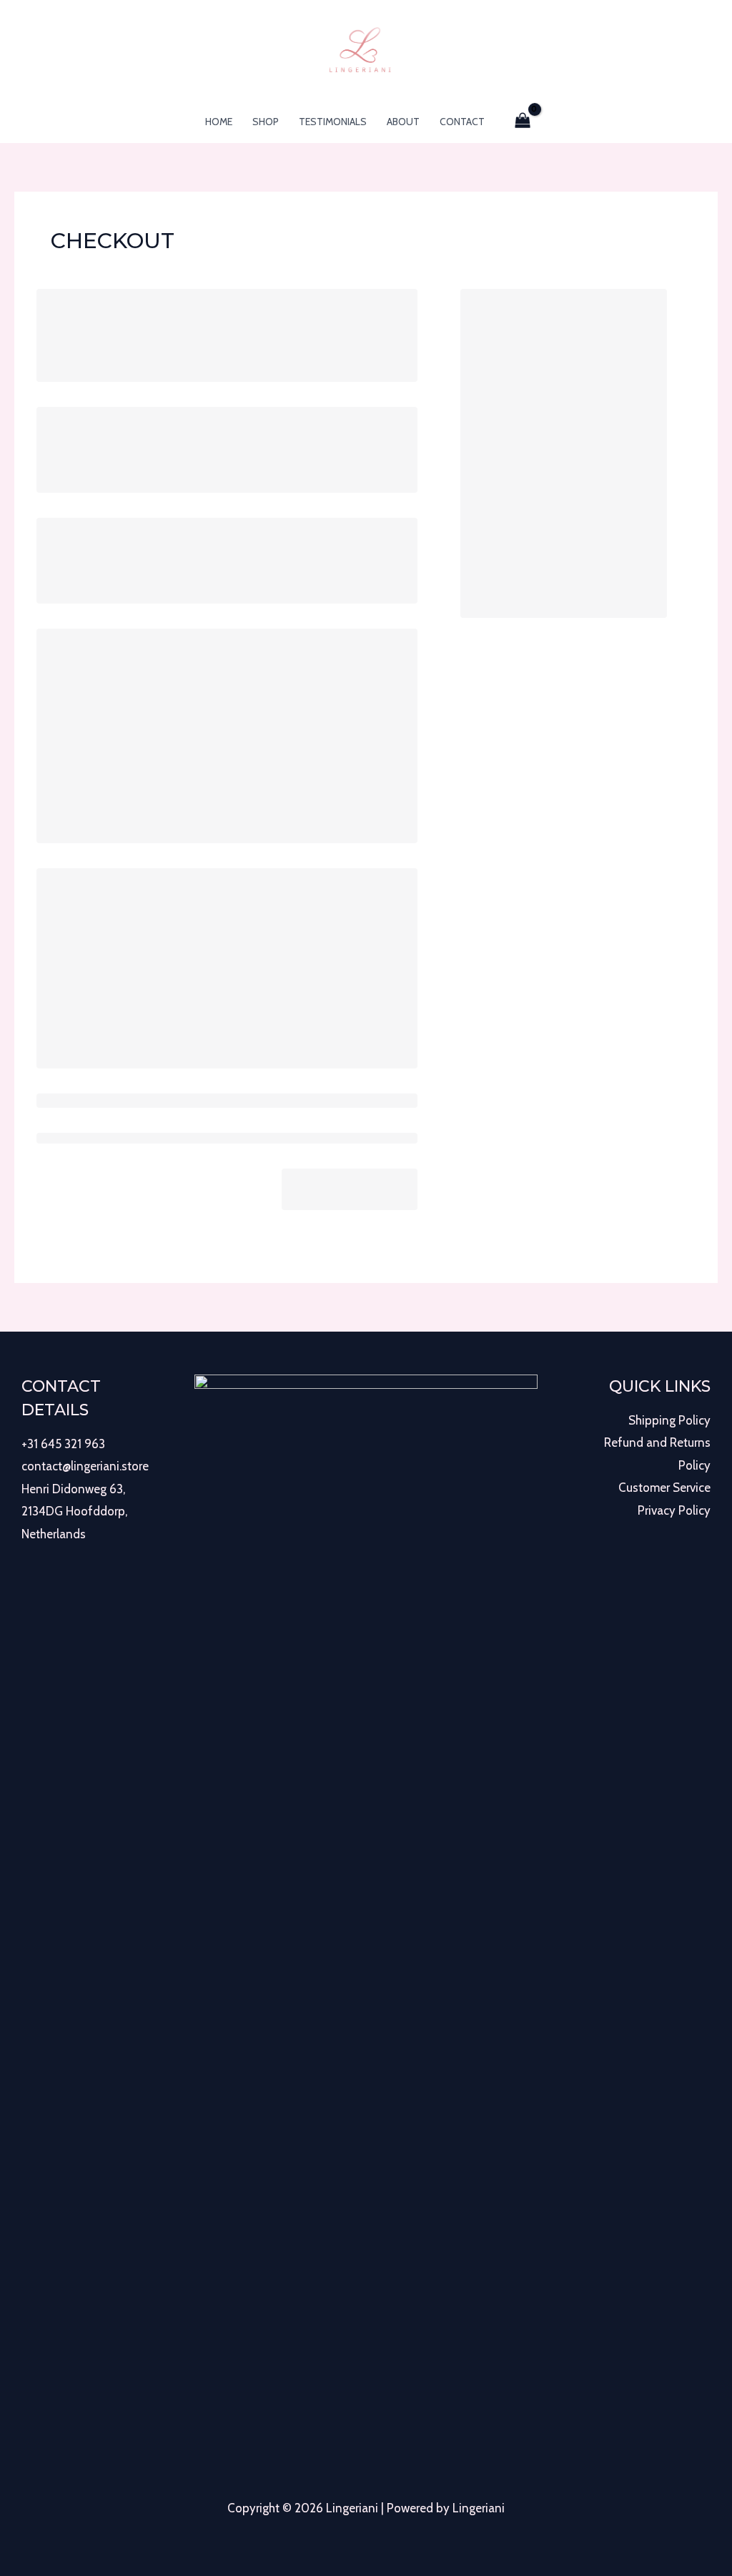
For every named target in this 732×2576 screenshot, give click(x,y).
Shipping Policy (669, 1420)
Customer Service (664, 1488)
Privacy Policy (674, 1510)
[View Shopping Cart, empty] (523, 122)
